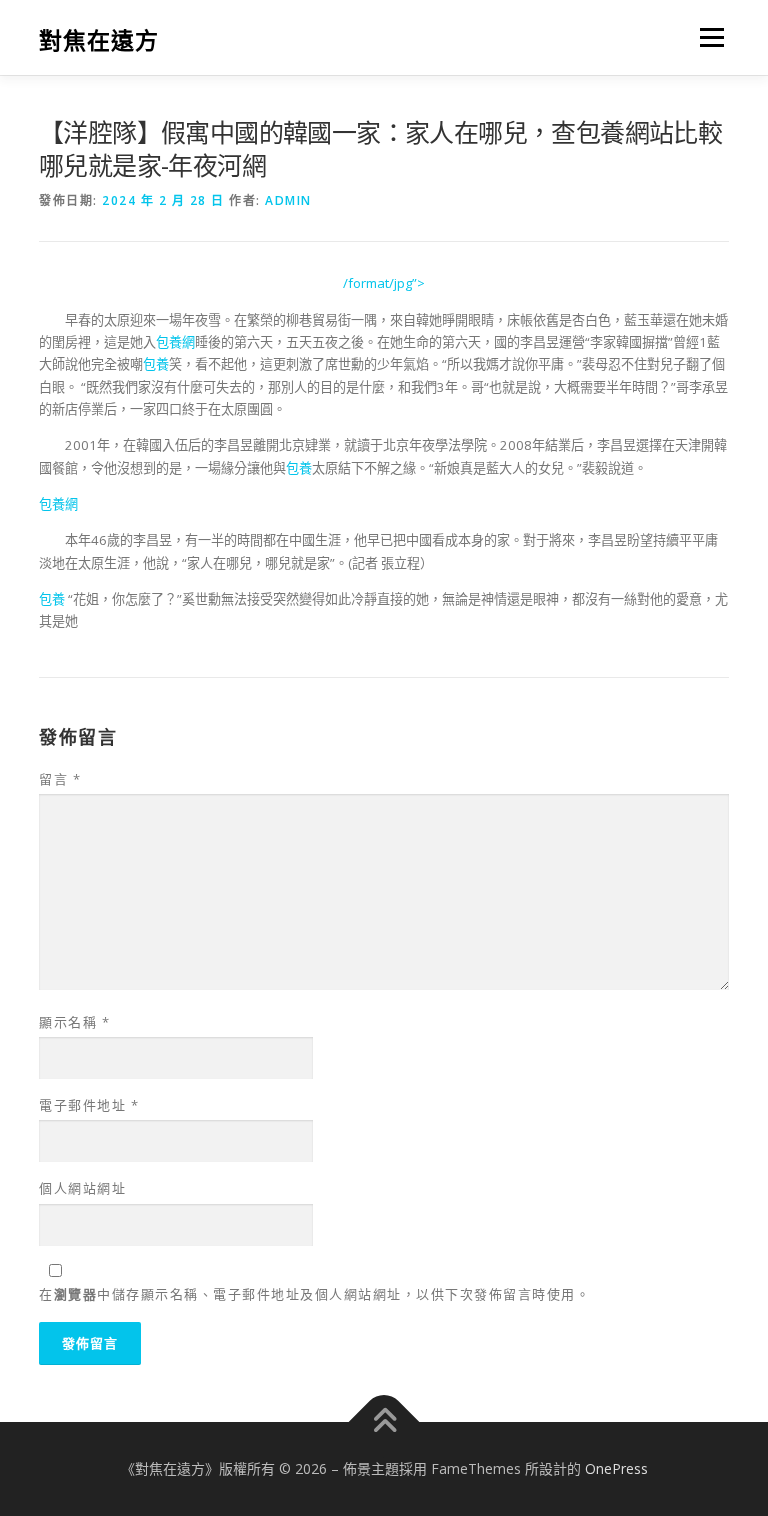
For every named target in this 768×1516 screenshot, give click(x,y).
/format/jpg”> (384, 283)
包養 (156, 364)
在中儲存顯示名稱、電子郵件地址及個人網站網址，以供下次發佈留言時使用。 (314, 1294)
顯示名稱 (74, 1022)
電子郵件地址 (89, 1105)
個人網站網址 (82, 1188)
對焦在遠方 (99, 39)
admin (288, 200)
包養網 (175, 342)
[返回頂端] (384, 1422)
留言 (60, 779)
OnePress (616, 1468)
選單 (707, 37)
